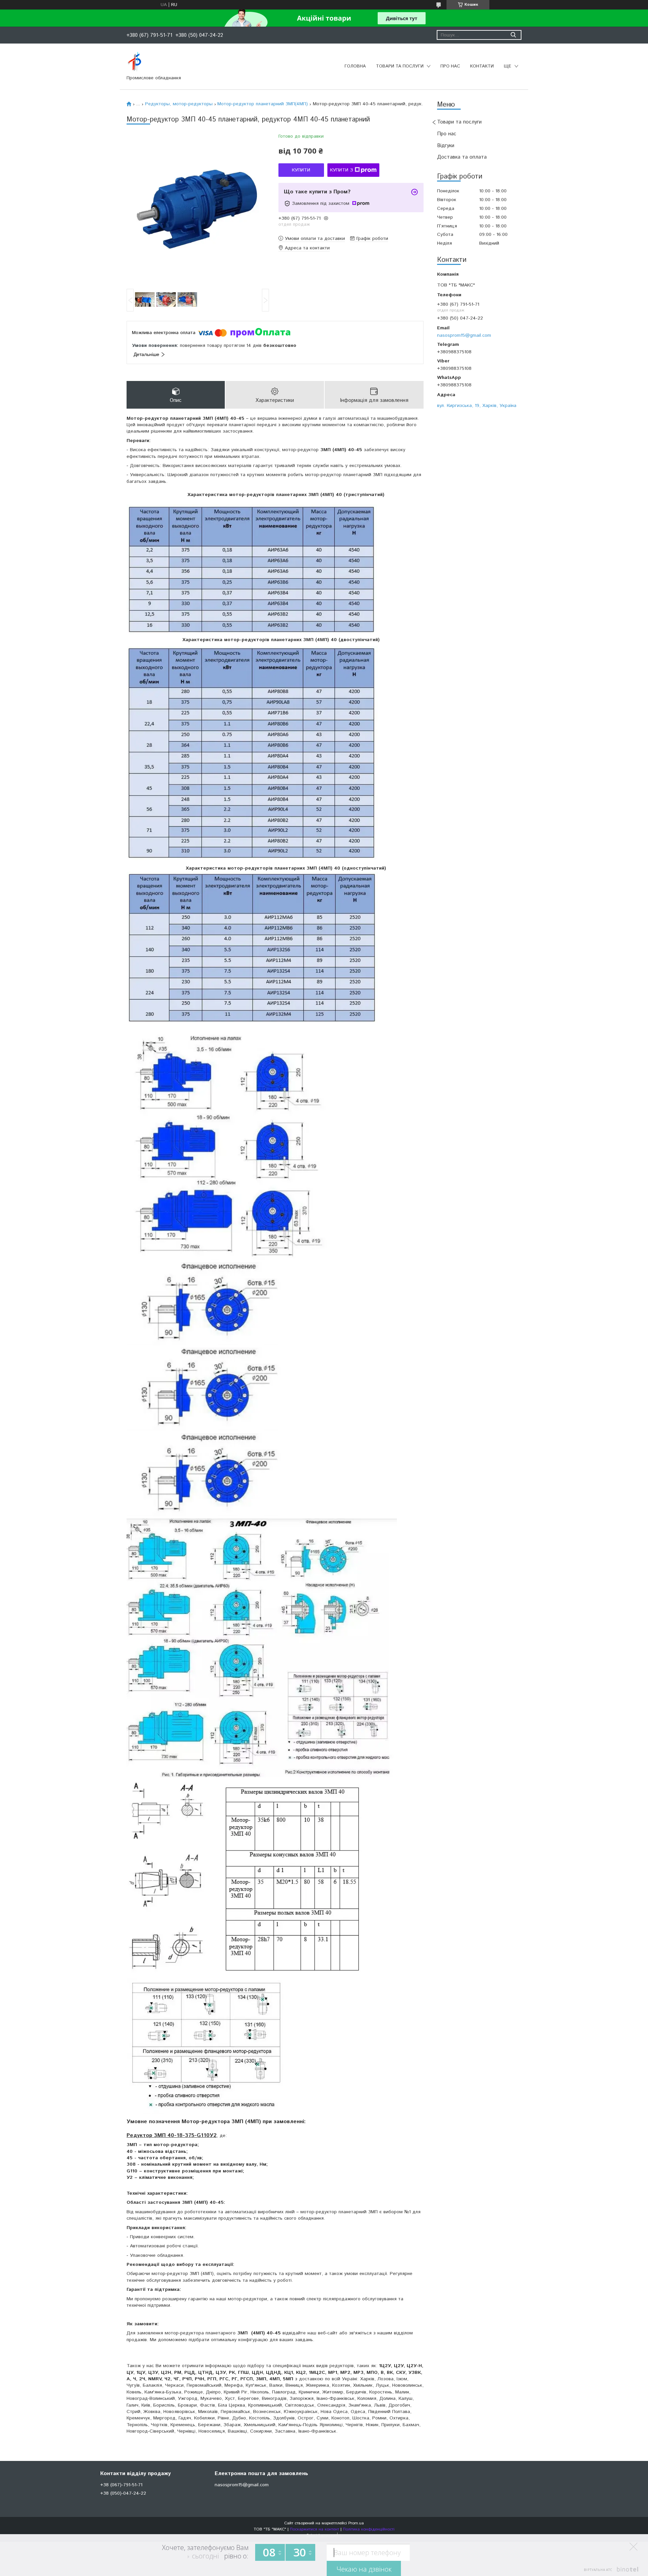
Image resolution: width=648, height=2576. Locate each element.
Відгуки (446, 146)
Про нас (450, 66)
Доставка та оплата (462, 157)
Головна (355, 66)
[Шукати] (513, 35)
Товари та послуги (400, 66)
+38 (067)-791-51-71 (121, 2485)
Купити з (342, 170)
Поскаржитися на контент (315, 2529)
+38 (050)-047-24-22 (123, 2493)
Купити (301, 170)
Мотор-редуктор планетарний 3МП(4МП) (263, 104)
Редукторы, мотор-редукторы (179, 104)
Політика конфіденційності (369, 2529)
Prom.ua (356, 2523)
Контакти (482, 66)
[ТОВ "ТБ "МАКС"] (134, 62)
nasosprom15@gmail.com (464, 335)
